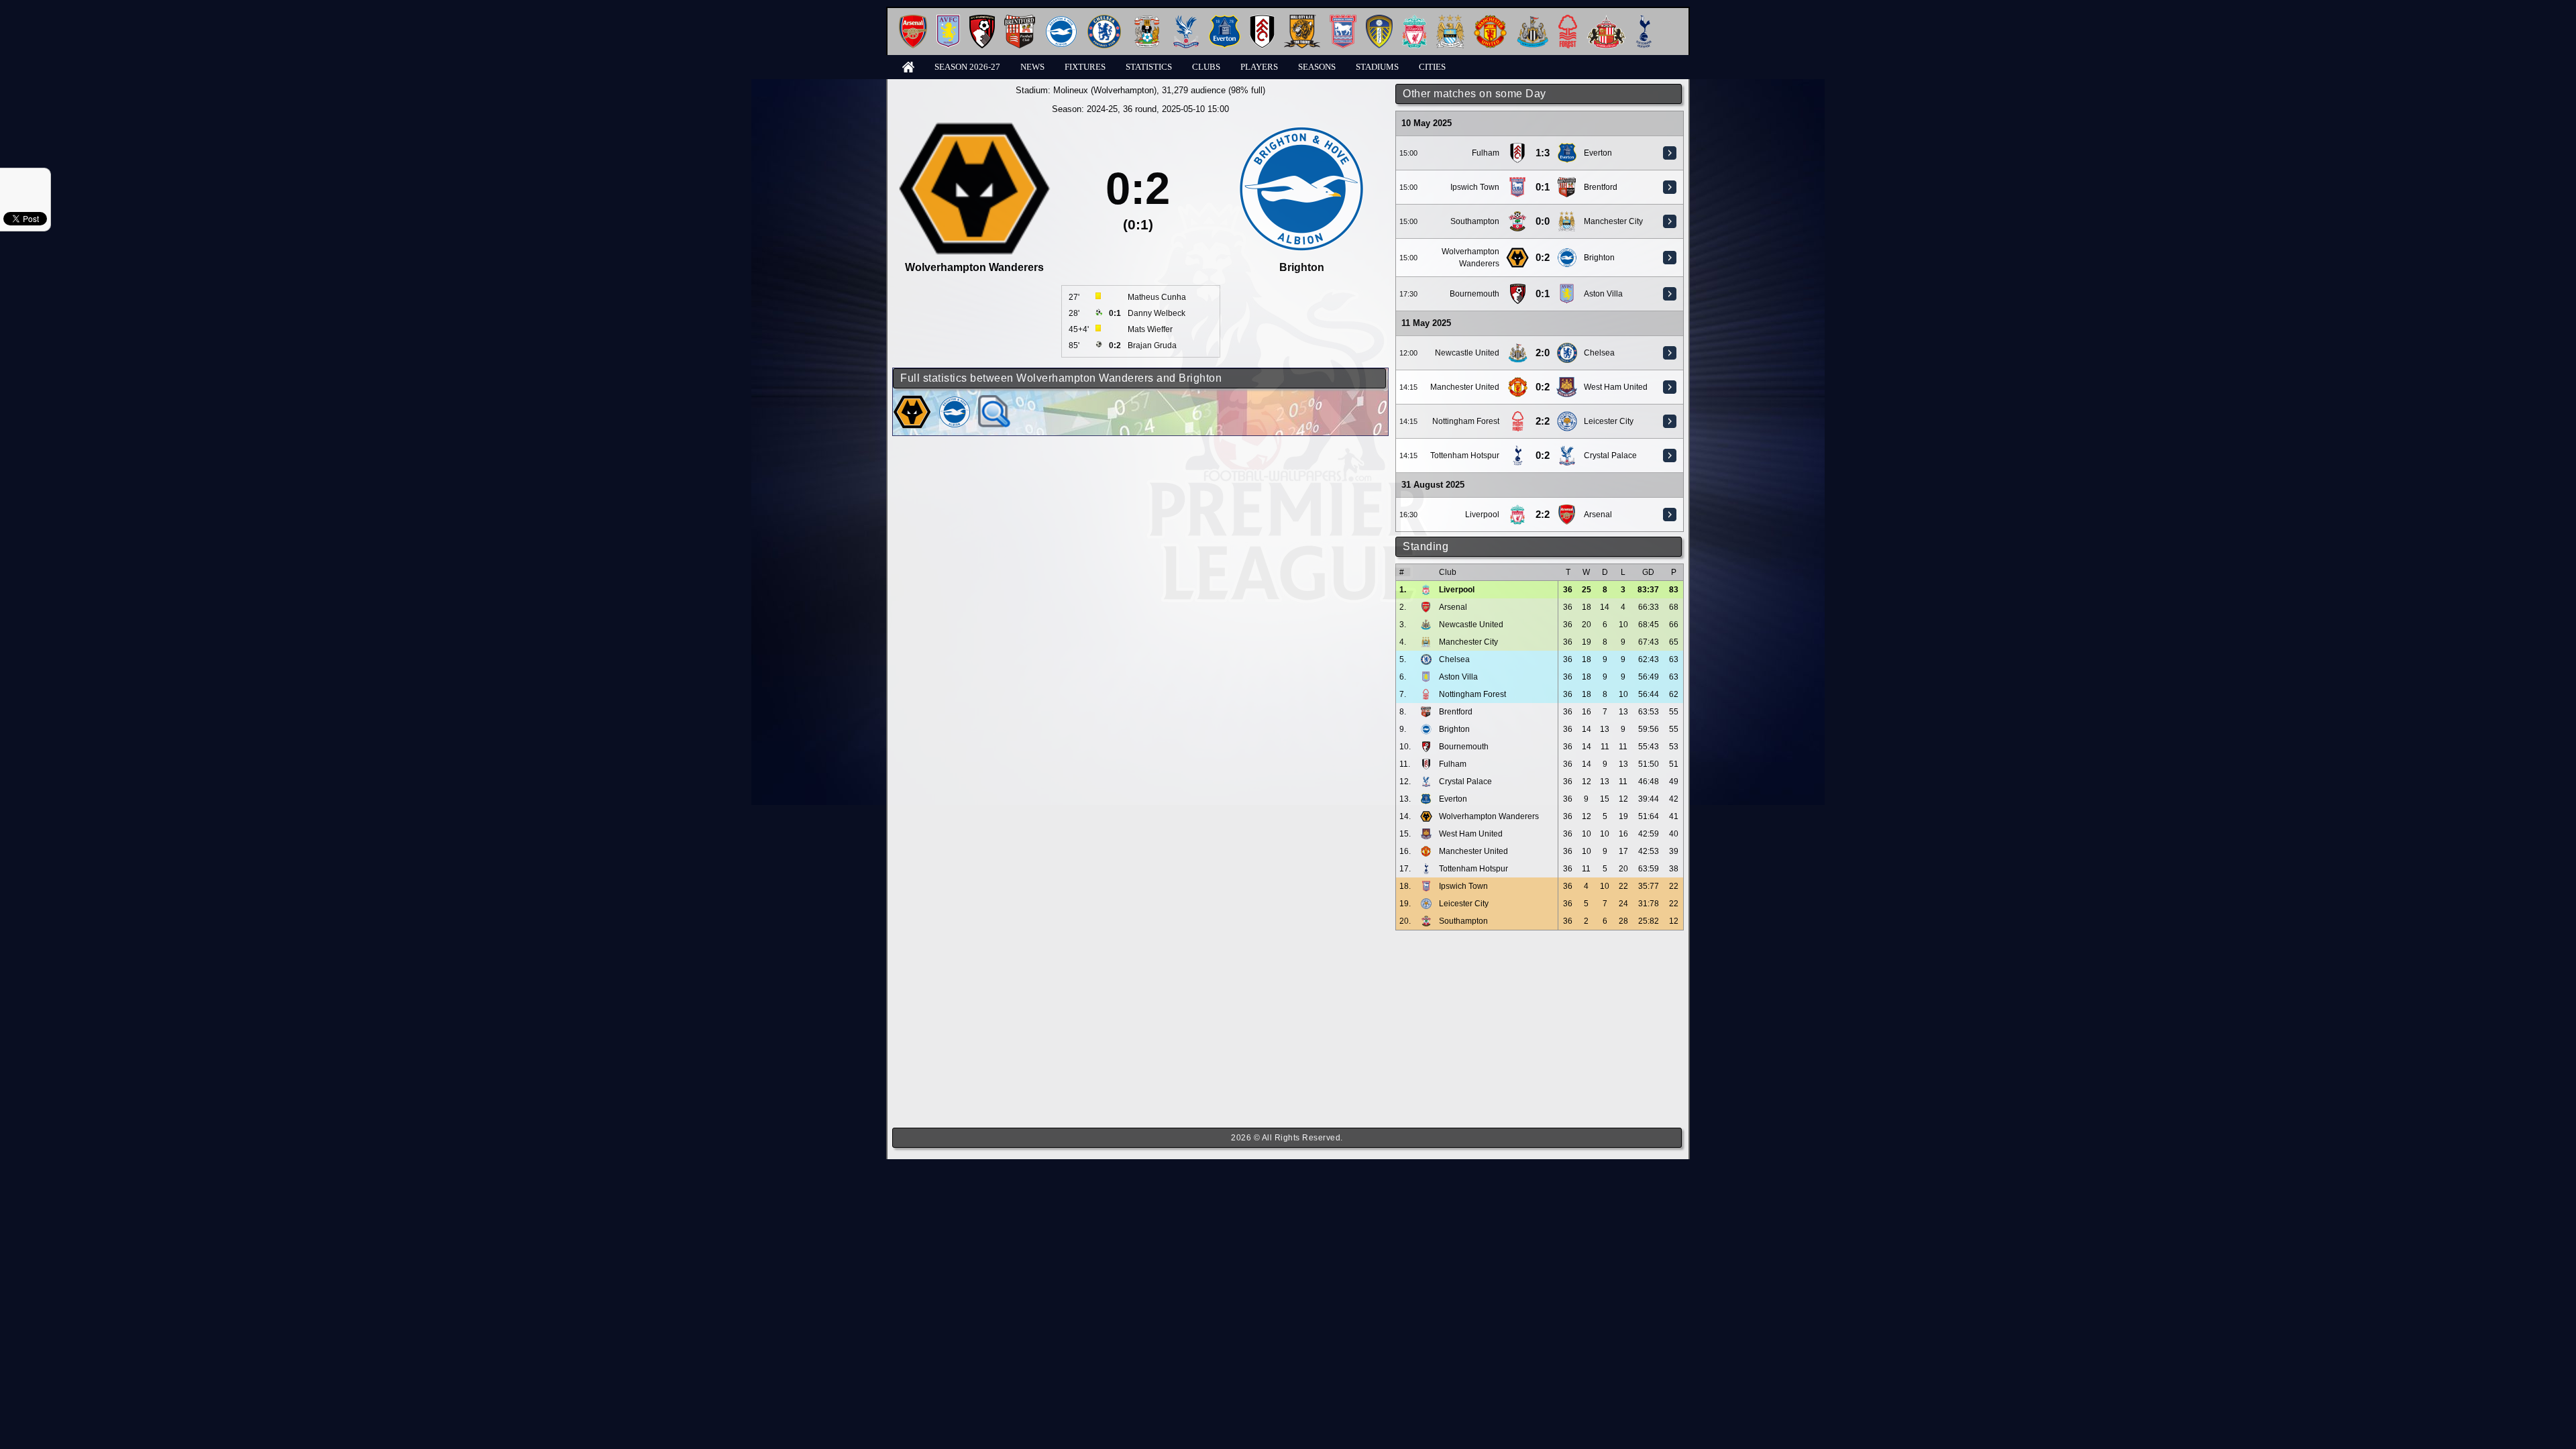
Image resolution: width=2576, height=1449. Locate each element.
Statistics (1149, 67)
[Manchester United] (1490, 20)
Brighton (1599, 258)
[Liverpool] (1414, 20)
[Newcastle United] (1533, 20)
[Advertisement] (1540, 1029)
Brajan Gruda (1152, 345)
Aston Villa (1603, 294)
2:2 (1543, 421)
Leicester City (1609, 421)
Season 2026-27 (967, 67)
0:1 (1543, 187)
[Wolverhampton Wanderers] (1517, 252)
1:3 (1543, 153)
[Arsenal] (913, 20)
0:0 (1543, 221)
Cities (1432, 67)
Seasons (1317, 67)
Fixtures (1085, 67)
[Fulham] (1262, 20)
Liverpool (1482, 515)
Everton (1598, 153)
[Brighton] (1061, 20)
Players (1259, 67)
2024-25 (1102, 109)
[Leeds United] (1379, 20)
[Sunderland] (1606, 20)
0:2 (1543, 258)
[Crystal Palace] (1186, 20)
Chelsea (1599, 353)
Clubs (1206, 67)
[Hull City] (1302, 20)
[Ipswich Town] (1343, 20)
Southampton (1475, 221)
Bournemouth (1474, 294)
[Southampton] (1517, 216)
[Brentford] (1020, 20)
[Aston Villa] (948, 20)
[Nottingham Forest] (1568, 20)
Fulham (1486, 153)
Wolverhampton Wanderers (1489, 816)
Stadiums (1377, 67)
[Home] (908, 66)
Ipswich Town (1475, 187)
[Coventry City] (1147, 20)
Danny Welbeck (1157, 313)
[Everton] (1225, 20)
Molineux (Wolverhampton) (1105, 90)
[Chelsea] (1104, 20)
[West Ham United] (1567, 382)
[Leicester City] (1567, 416)
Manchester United (1465, 387)
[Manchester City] (1450, 20)
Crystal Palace (1610, 455)
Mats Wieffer (1150, 329)
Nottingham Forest (1466, 421)
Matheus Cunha (1157, 297)
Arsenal (1598, 515)
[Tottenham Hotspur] (1644, 20)
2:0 (1543, 353)
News (1032, 67)
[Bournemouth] (982, 20)
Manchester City (1613, 221)
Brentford (1601, 187)
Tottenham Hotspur (1465, 455)
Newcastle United (1467, 353)
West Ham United (1616, 387)
